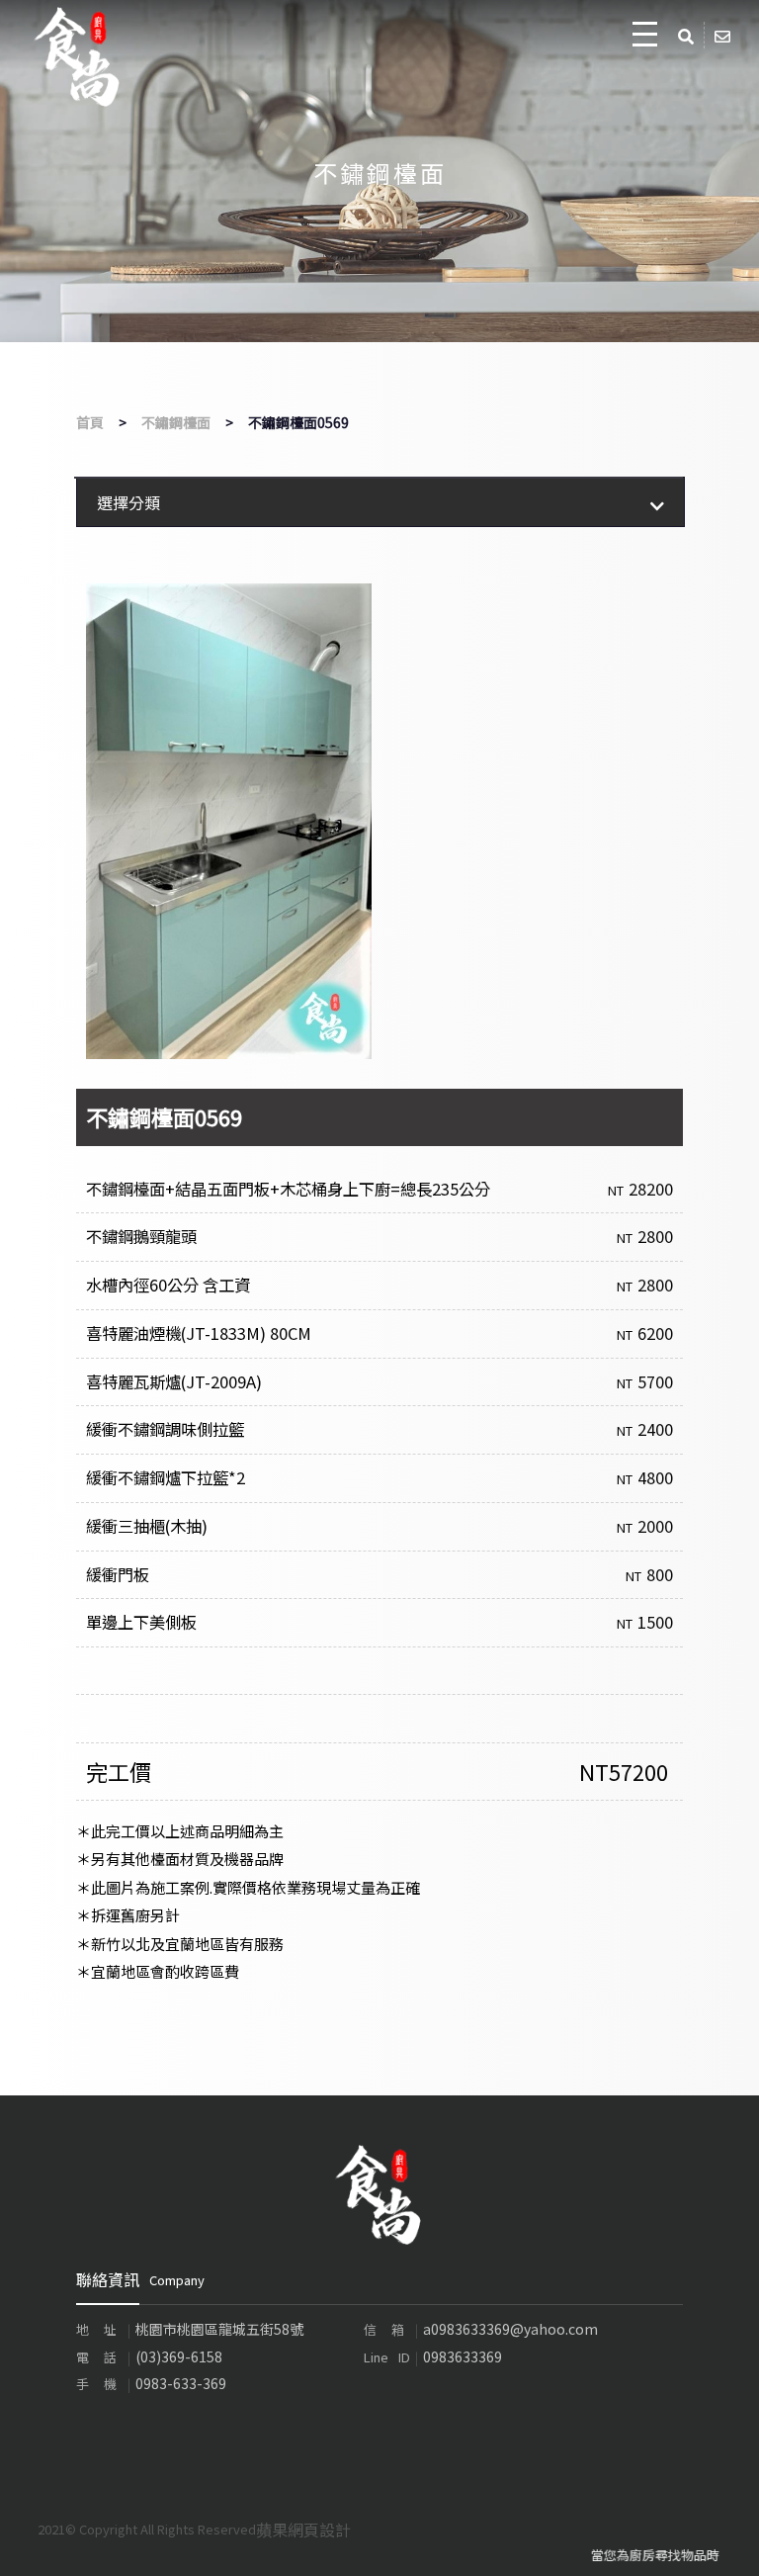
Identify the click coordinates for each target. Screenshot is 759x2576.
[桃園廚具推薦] (379, 2192)
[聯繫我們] (724, 35)
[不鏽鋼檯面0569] (229, 821)
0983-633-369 (181, 2383)
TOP (724, 2545)
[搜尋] (688, 35)
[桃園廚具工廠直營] (78, 57)
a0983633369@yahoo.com (510, 2329)
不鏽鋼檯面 (176, 422)
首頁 (90, 422)
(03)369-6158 (179, 2356)
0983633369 (463, 2356)
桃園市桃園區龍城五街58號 (219, 2329)
